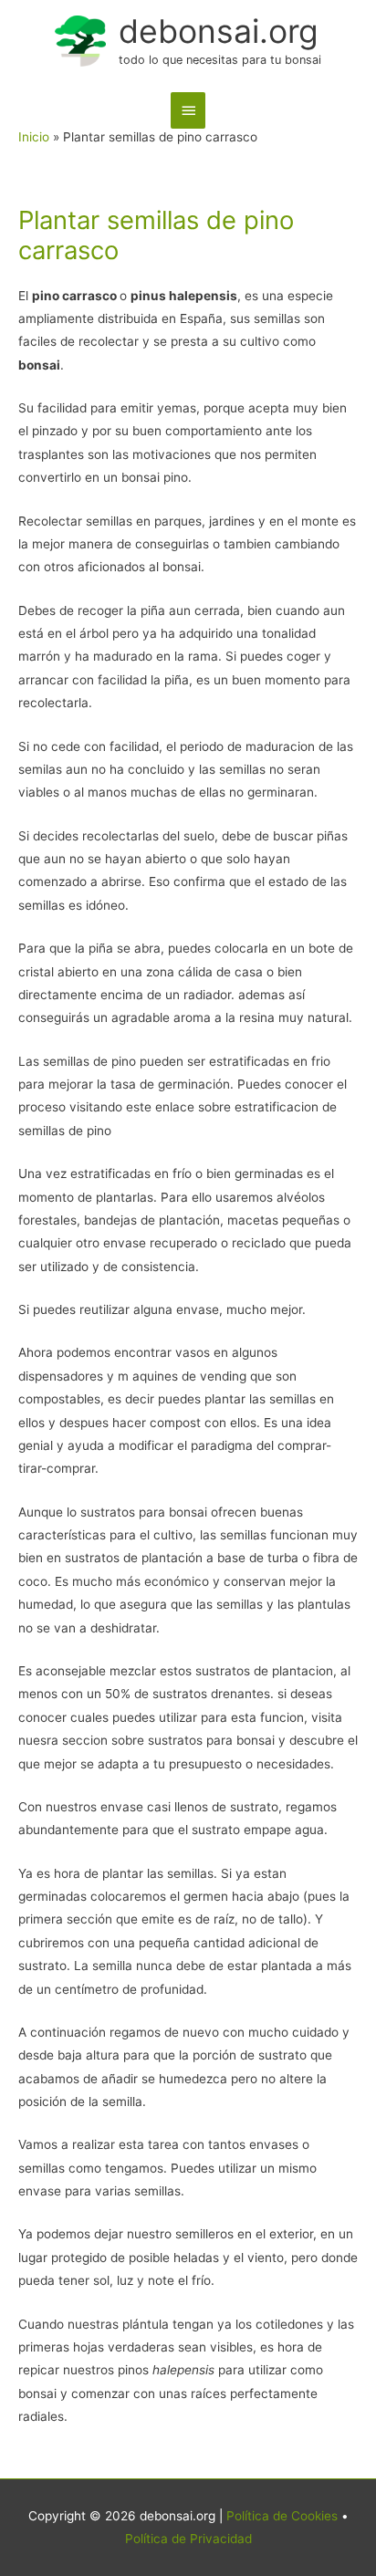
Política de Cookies (282, 2516)
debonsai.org (219, 31)
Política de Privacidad (188, 2539)
